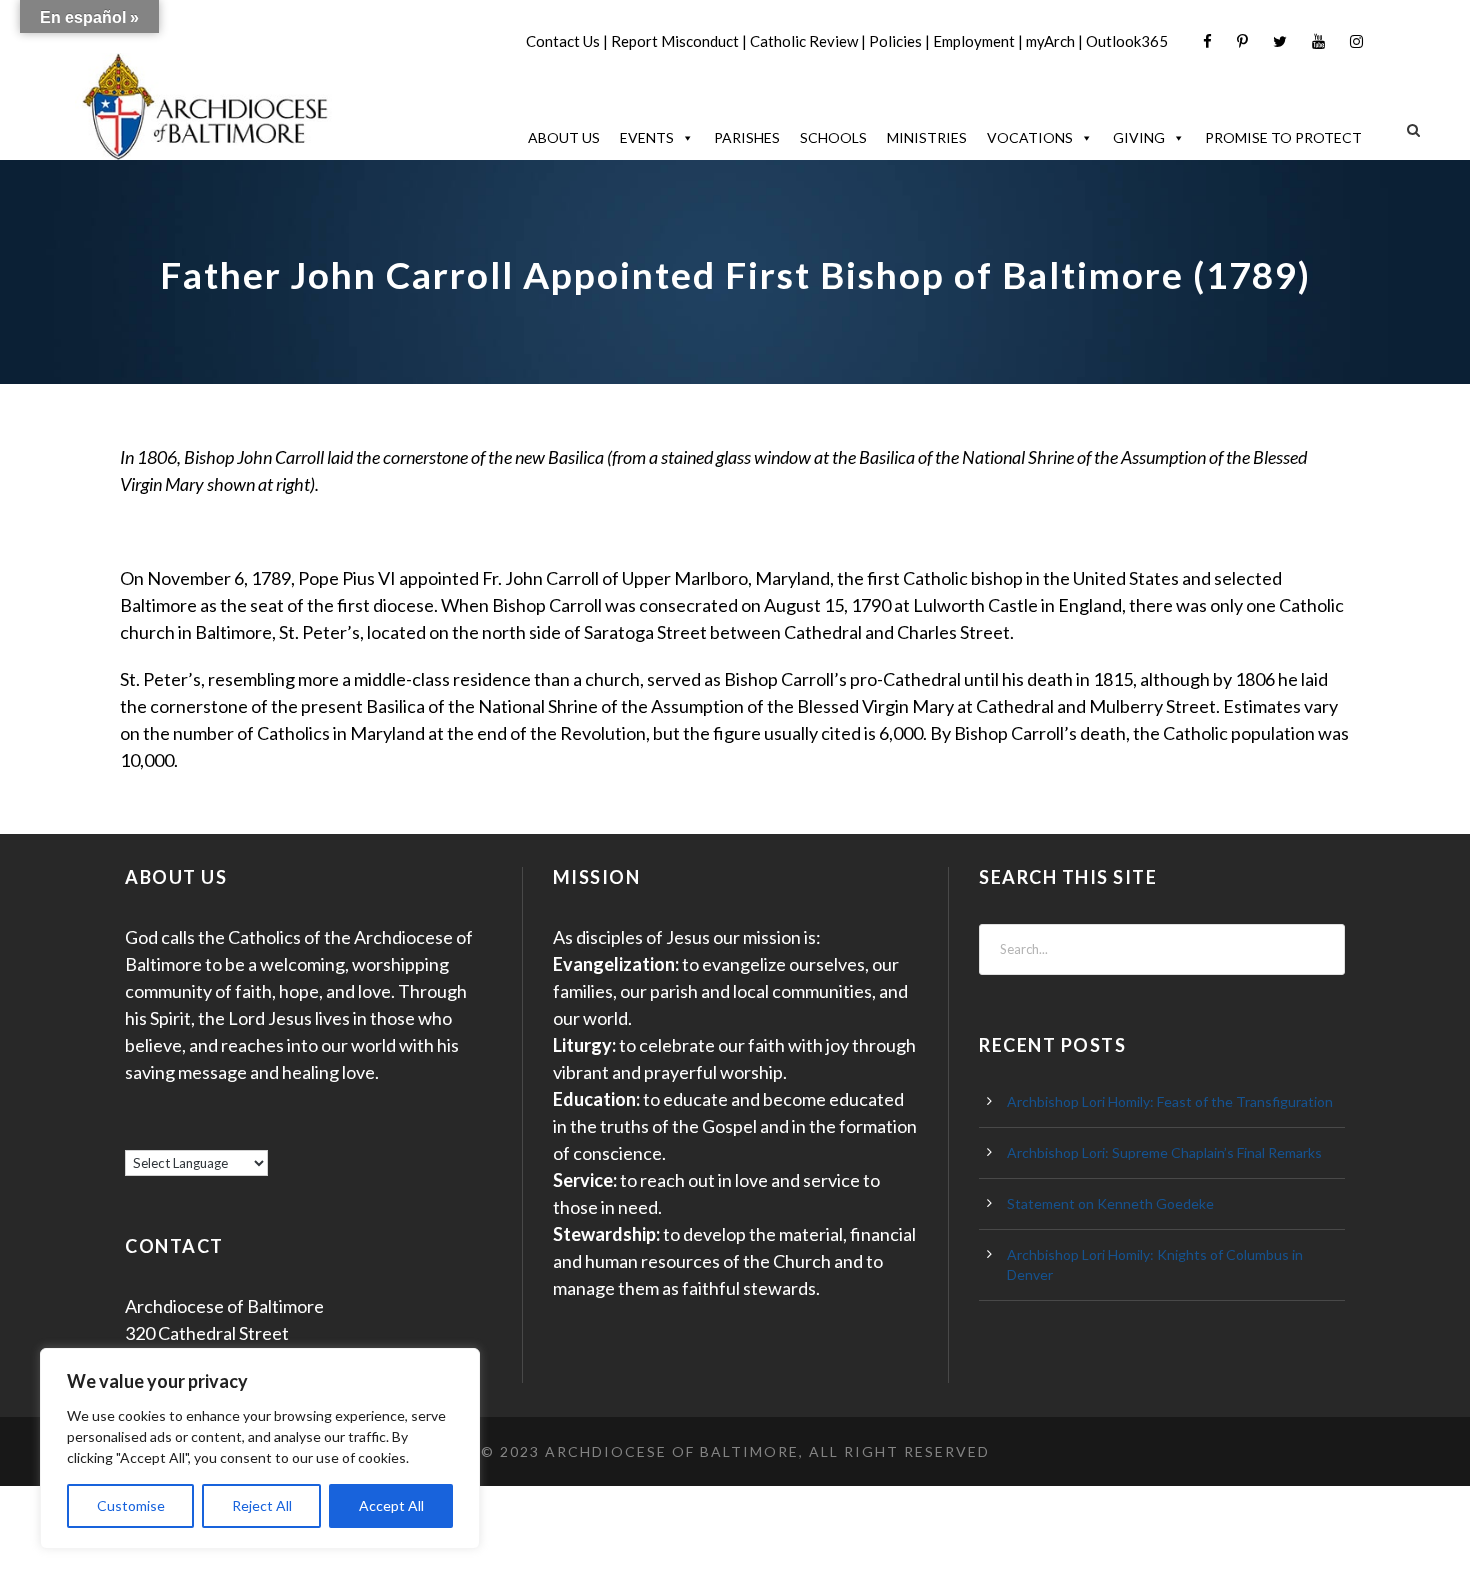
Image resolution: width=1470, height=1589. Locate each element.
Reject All (262, 1505)
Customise (131, 1505)
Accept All (391, 1505)
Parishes (747, 137)
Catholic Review (804, 41)
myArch (1050, 41)
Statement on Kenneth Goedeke (1110, 1203)
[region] (260, 1448)
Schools (833, 137)
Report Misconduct (675, 41)
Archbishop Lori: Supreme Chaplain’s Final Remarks (1164, 1152)
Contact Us (563, 41)
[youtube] (1318, 41)
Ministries (927, 137)
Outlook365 (1127, 41)
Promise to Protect (1283, 137)
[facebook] (1207, 41)
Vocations (1030, 137)
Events (647, 137)
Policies (895, 41)
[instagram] (1356, 41)
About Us (564, 137)
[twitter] (1280, 41)
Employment (974, 41)
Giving (1139, 137)
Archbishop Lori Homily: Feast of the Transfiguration (1170, 1101)
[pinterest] (1242, 41)
